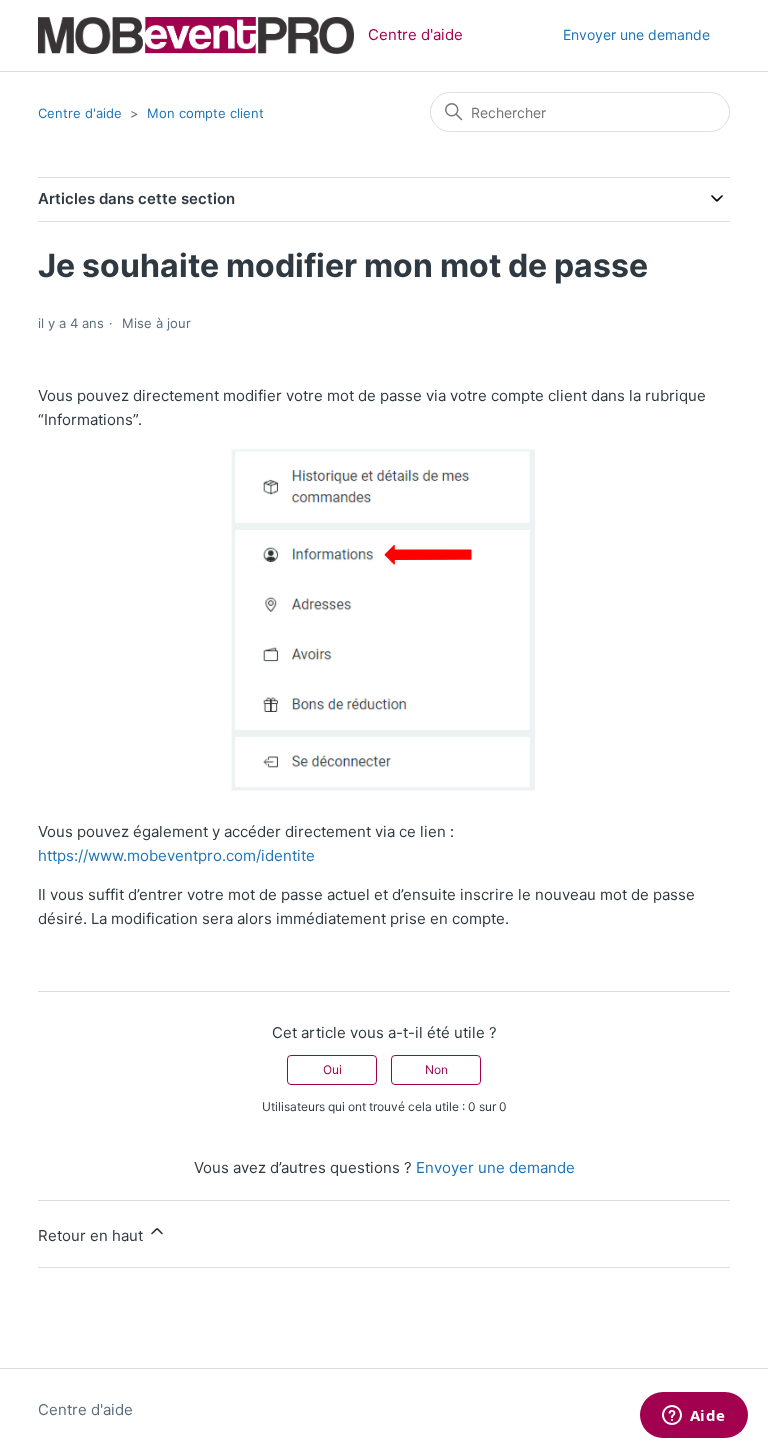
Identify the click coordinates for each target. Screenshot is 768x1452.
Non (436, 1069)
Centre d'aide (80, 113)
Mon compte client (205, 113)
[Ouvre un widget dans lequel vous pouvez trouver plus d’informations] (693, 1417)
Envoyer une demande (636, 34)
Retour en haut (92, 1235)
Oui (332, 1069)
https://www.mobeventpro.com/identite (176, 855)
